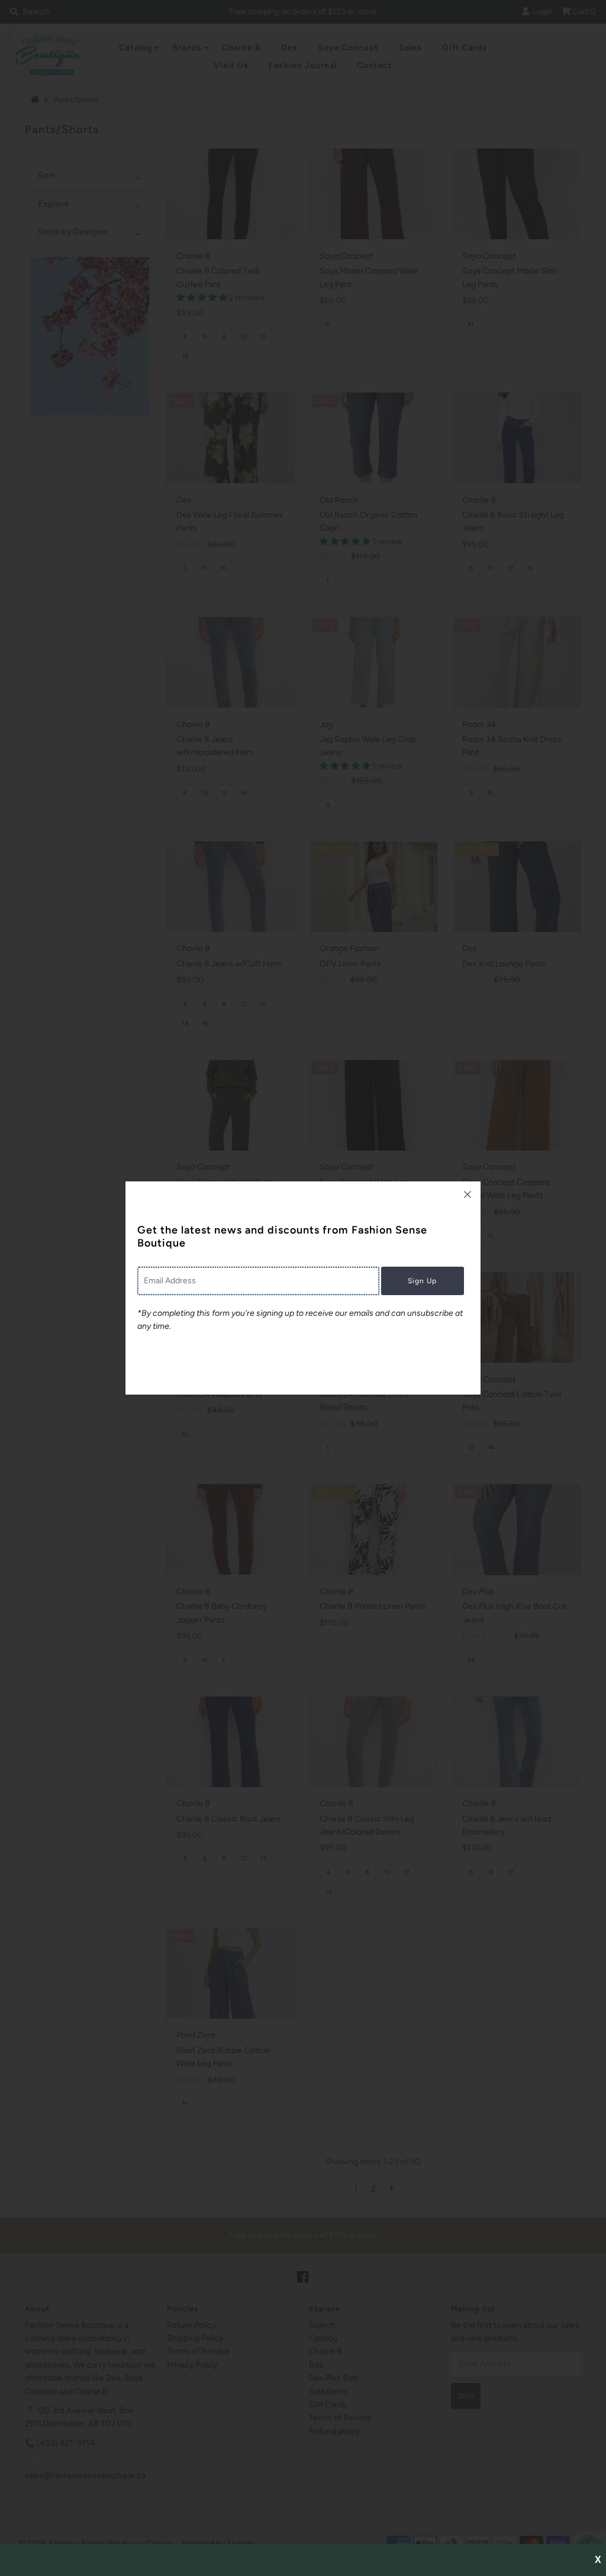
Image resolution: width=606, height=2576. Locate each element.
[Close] (468, 1194)
